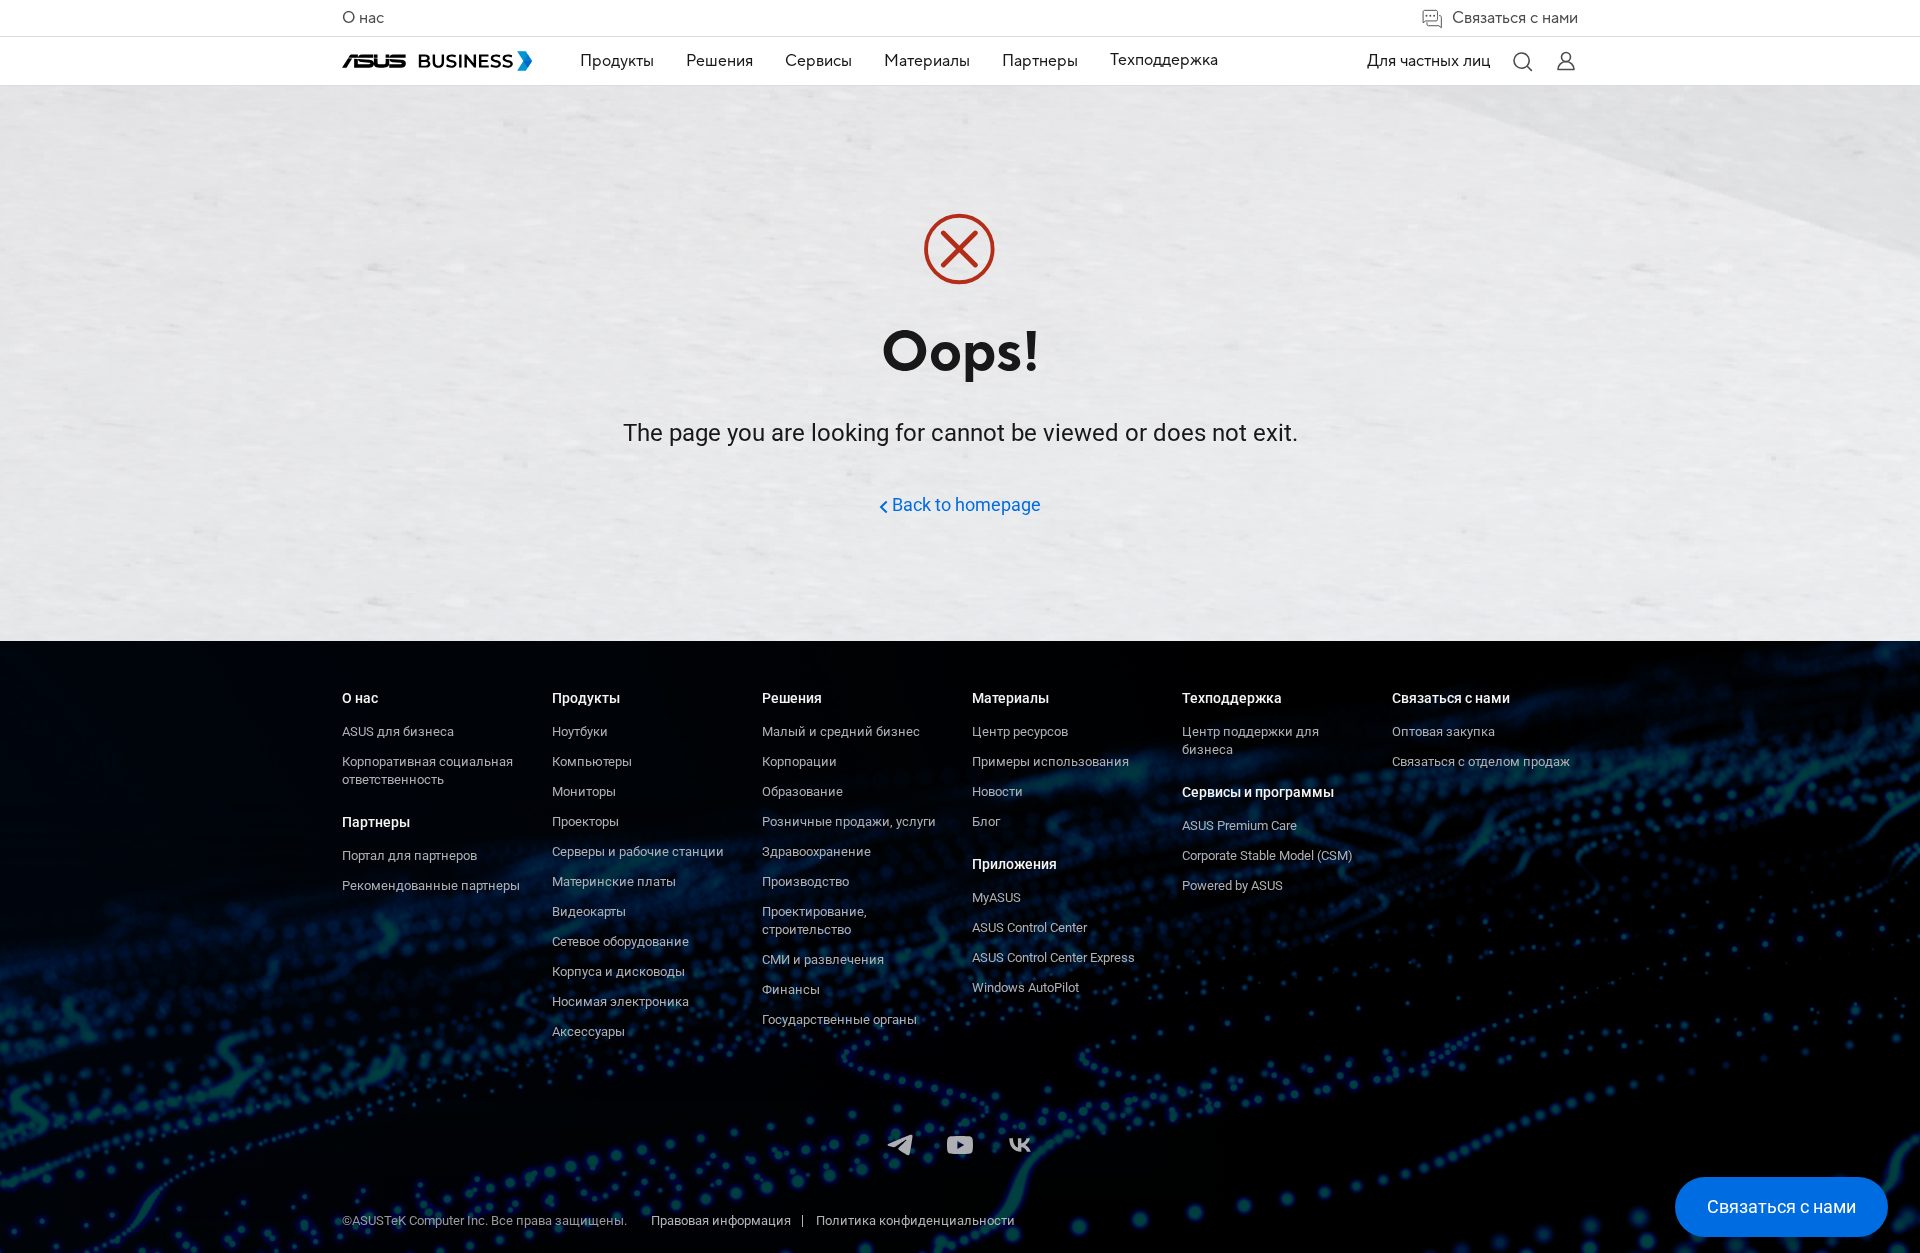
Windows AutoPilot (1025, 987)
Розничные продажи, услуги (849, 821)
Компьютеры (592, 761)
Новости (997, 791)
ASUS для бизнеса (398, 731)
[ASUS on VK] (1020, 1147)
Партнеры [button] (1040, 61)
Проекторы (585, 821)
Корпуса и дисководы (618, 971)
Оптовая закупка (1443, 731)
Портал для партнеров (409, 855)
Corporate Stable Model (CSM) (1267, 855)
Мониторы (584, 791)
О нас (363, 18)
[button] (1522, 61)
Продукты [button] (617, 61)
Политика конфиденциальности (915, 1220)
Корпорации (799, 761)
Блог (986, 821)
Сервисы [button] (818, 61)
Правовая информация (721, 1220)
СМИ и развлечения (823, 959)
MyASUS (996, 897)
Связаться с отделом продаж (1481, 761)
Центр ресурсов (1020, 731)
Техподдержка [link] (1164, 60)
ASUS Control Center (1029, 927)
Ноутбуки (580, 731)
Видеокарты (589, 911)
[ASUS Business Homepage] (437, 61)
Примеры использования (1050, 761)
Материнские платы (614, 881)
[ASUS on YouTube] (960, 1147)
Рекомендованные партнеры (431, 885)
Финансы (791, 989)
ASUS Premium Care (1239, 825)
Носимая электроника (620, 1001)
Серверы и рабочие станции (638, 851)
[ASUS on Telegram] (900, 1147)
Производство (805, 881)
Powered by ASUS (1232, 885)
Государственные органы (839, 1019)
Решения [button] (719, 61)
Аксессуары (588, 1031)
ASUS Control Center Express (1053, 957)
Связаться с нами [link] (1515, 18)
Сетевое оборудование (620, 941)
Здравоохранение (816, 851)
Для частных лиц (1428, 61)
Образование (802, 791)
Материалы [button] (927, 61)
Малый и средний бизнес (841, 731)
